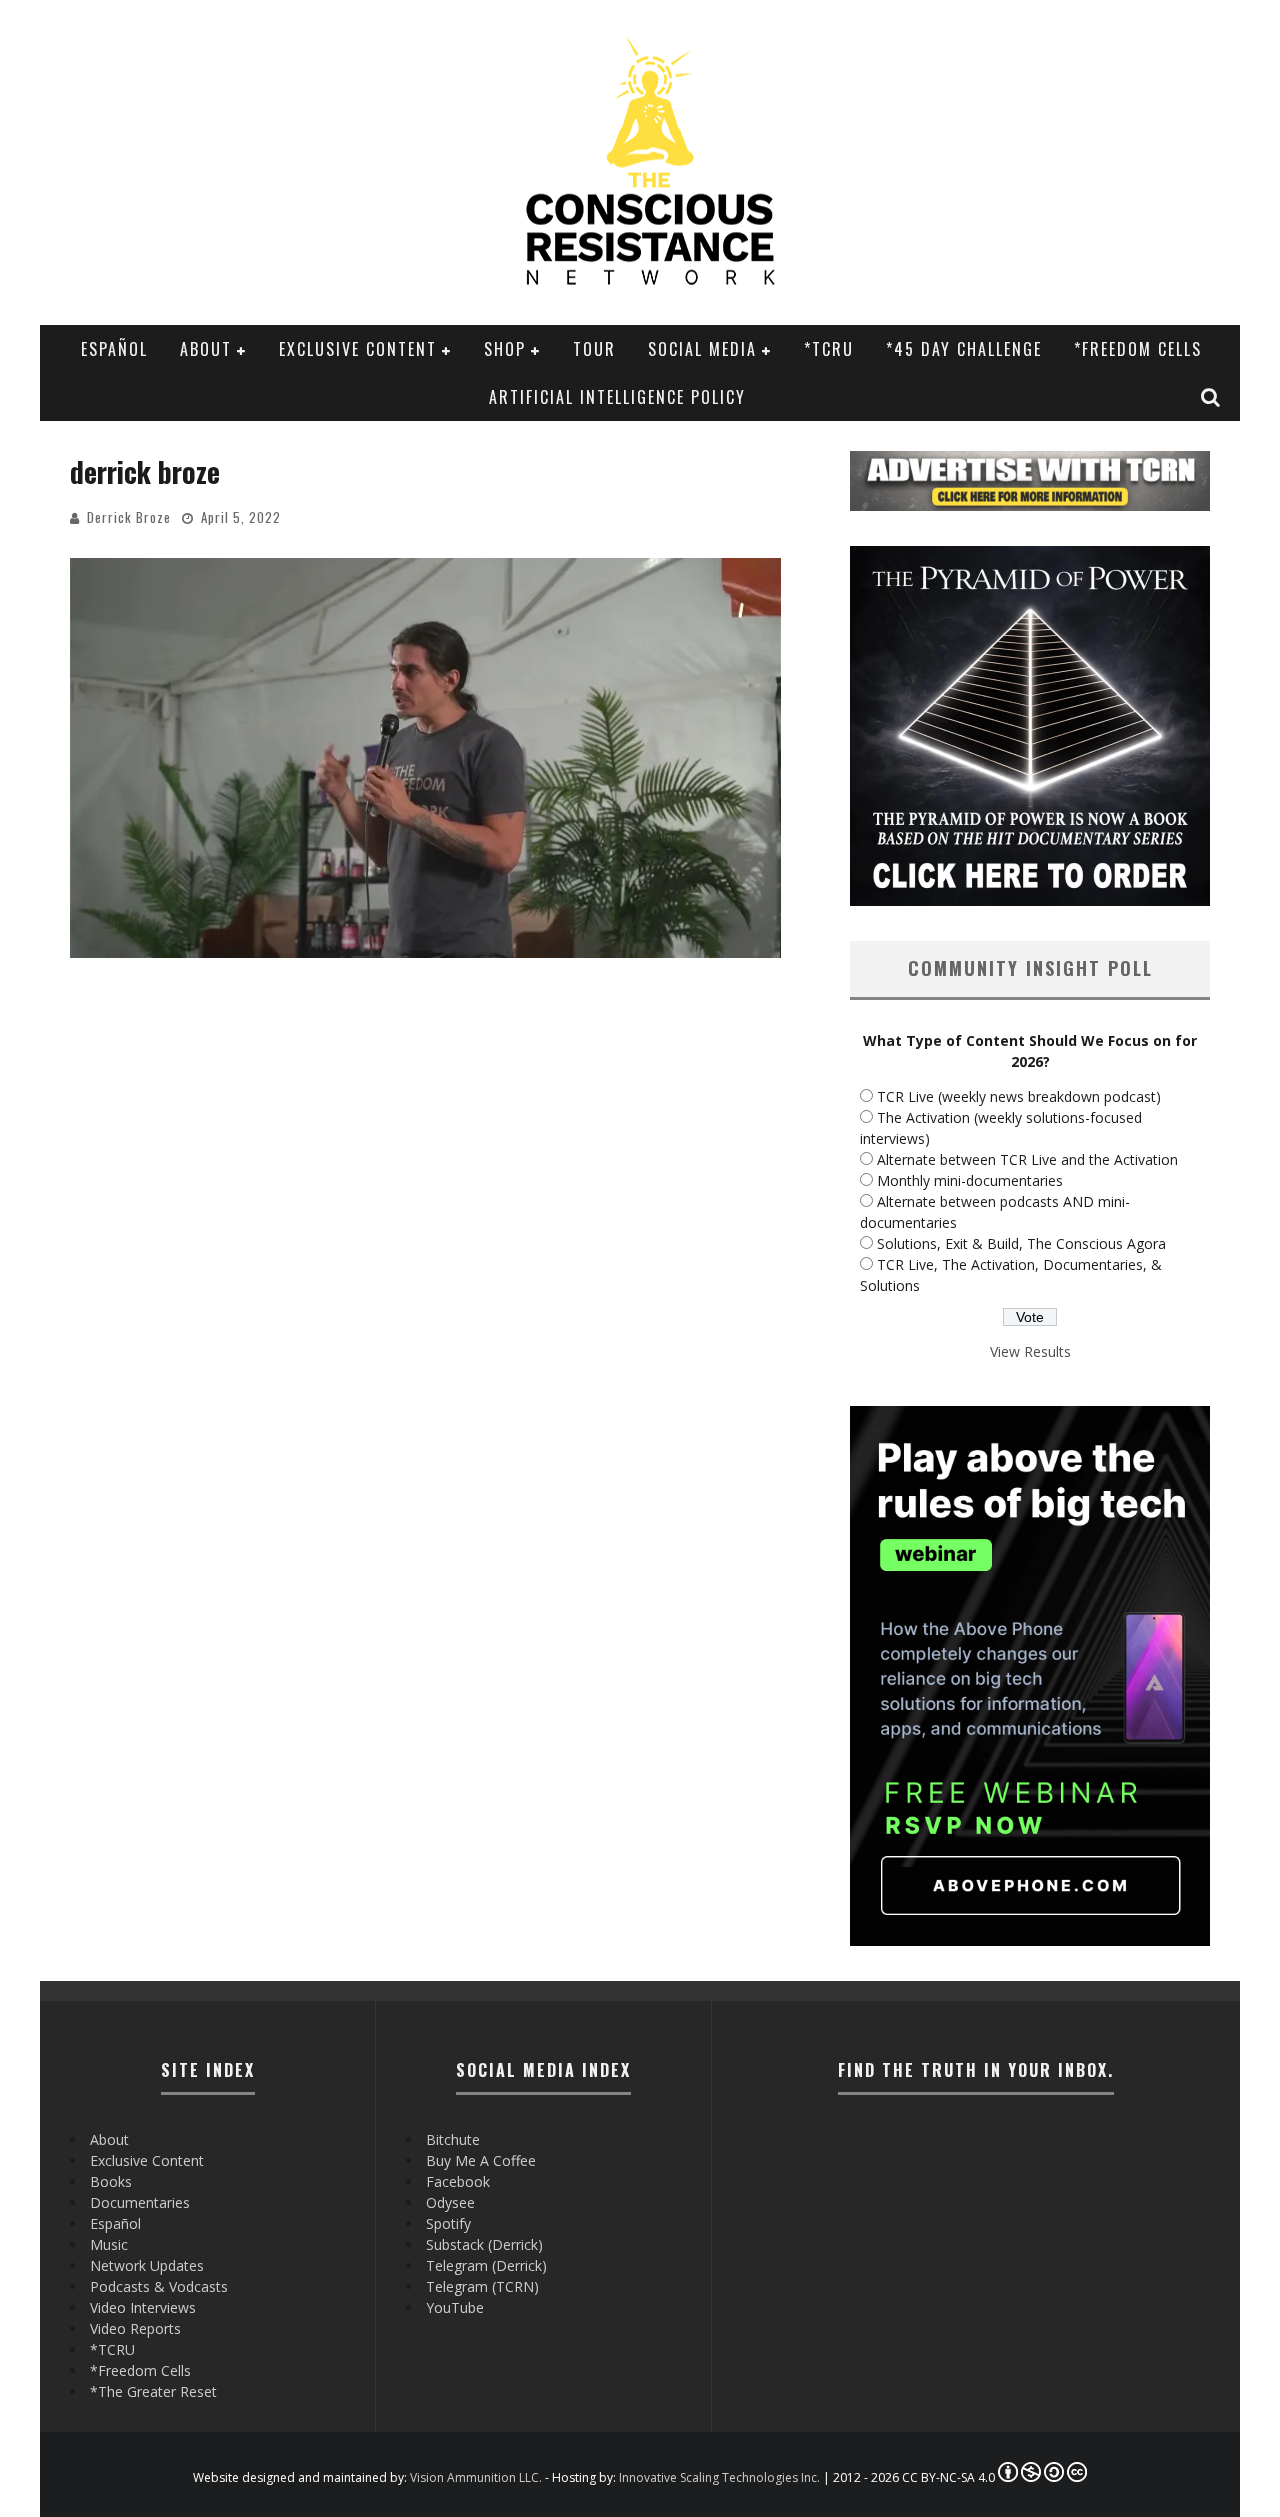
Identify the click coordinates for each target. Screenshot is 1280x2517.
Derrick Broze (129, 517)
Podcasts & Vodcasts (159, 2286)
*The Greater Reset (153, 2391)
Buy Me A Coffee (481, 2160)
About (206, 349)
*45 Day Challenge (964, 349)
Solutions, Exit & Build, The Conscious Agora (1021, 1243)
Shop (505, 349)
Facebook (458, 2181)
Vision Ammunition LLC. (476, 2477)
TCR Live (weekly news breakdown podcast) (1019, 1096)
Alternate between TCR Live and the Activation (1027, 1159)
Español (114, 349)
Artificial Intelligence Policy (617, 397)
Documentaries (140, 2202)
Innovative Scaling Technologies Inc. (719, 2477)
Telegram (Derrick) (486, 2265)
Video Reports (135, 2328)
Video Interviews (143, 2307)
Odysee (450, 2202)
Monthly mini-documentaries (970, 1180)
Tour (594, 349)
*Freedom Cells (1138, 349)
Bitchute (453, 2139)
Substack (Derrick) (484, 2244)
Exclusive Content (358, 349)
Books (111, 2181)
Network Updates (147, 2265)
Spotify (448, 2223)
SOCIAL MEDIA (702, 349)
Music (109, 2244)
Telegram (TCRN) (482, 2286)
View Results (1030, 1351)
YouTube (455, 2307)
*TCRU (829, 349)
